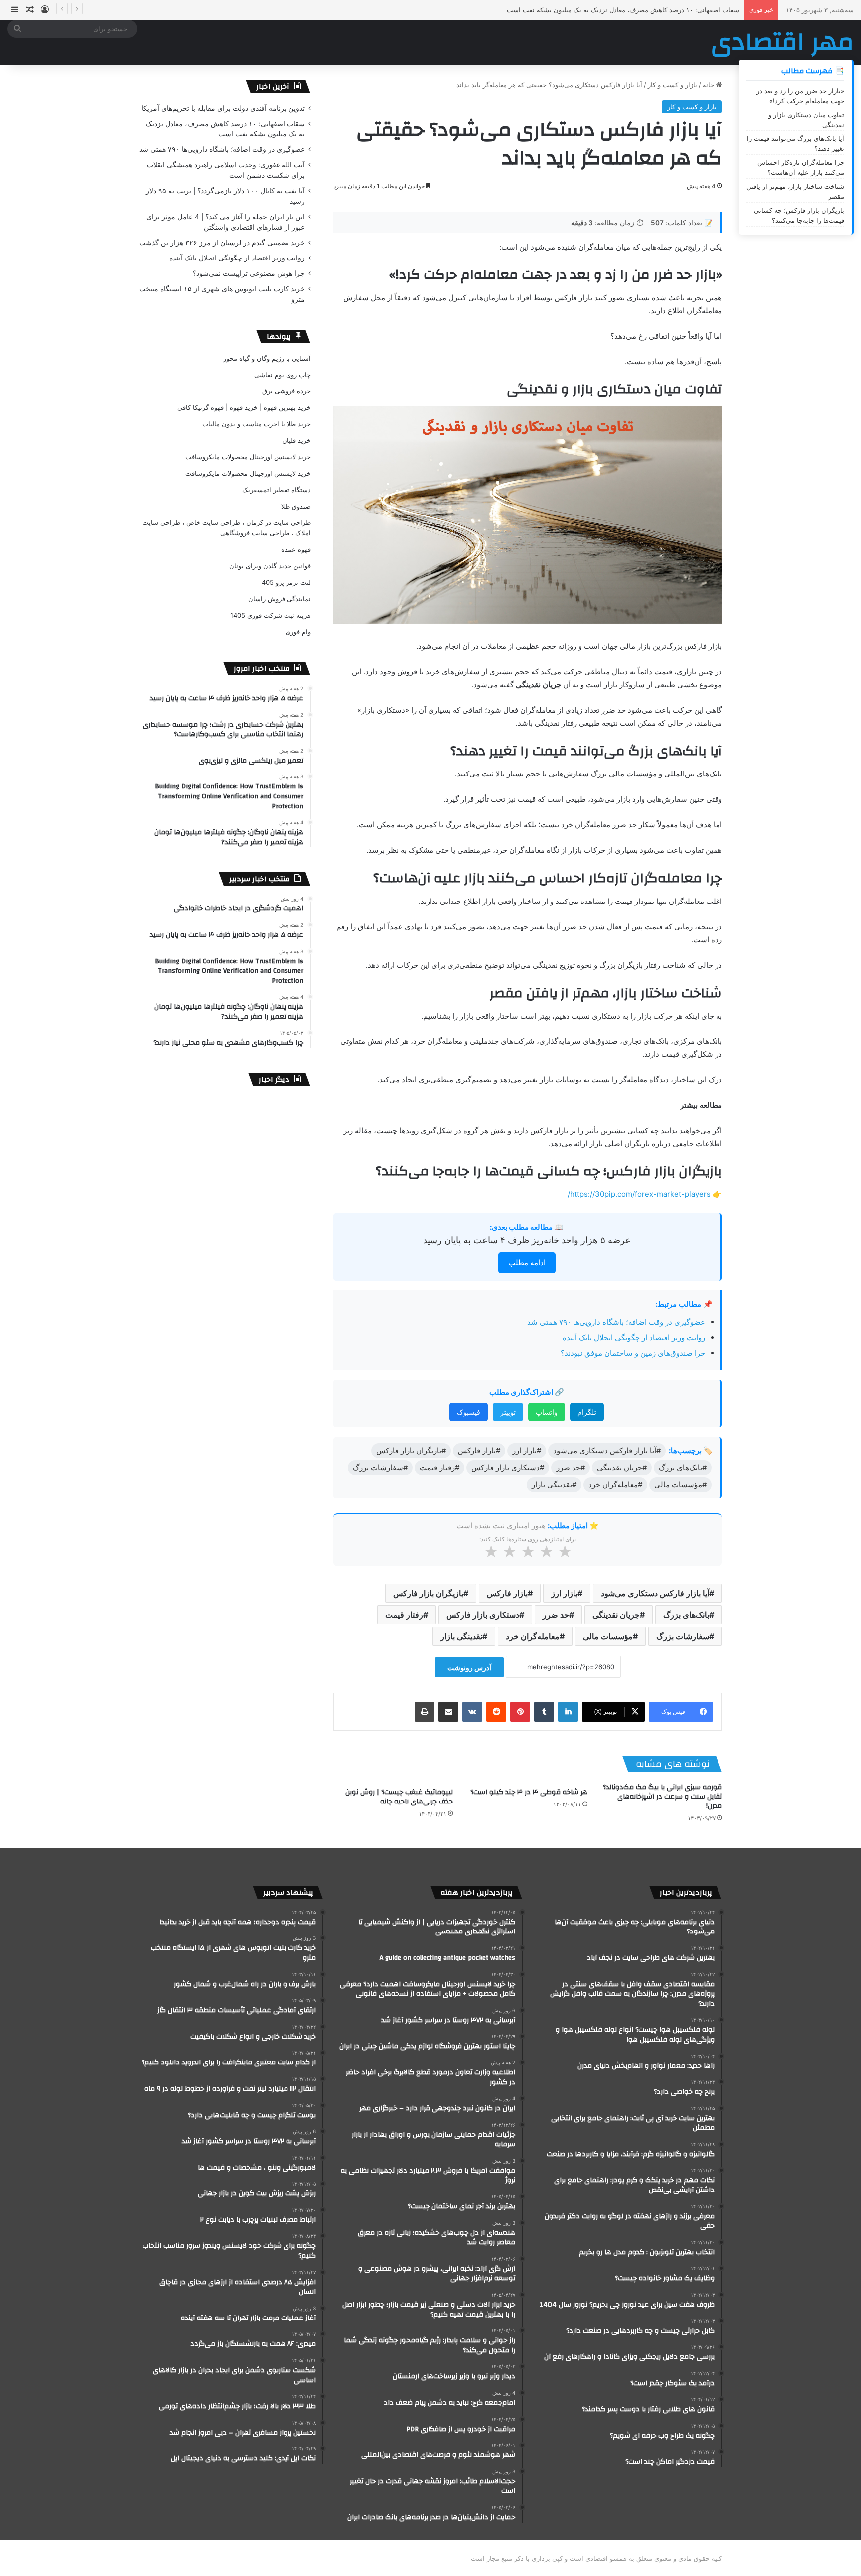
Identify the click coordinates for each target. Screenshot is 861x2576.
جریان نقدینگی (616, 1615)
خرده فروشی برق (287, 391)
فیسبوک (469, 1412)
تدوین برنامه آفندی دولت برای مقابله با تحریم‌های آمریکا (223, 108)
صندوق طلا (296, 506)
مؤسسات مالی (608, 1636)
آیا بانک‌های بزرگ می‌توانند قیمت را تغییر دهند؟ (795, 143)
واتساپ (547, 1412)
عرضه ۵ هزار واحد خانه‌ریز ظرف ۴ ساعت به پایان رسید (527, 1240)
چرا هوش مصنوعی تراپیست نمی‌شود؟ (249, 273)
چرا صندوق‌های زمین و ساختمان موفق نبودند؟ (633, 1353)
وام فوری (298, 632)
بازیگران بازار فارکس (428, 1593)
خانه (709, 85)
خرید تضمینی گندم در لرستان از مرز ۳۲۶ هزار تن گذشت (222, 243)
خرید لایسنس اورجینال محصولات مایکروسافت (248, 457)
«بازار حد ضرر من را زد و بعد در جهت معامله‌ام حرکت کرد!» (800, 96)
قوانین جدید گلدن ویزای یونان (270, 566)
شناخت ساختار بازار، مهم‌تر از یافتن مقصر (795, 191)
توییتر (508, 1412)
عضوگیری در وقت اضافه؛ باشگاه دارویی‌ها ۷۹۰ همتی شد (662, 10)
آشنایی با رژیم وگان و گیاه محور (267, 358)
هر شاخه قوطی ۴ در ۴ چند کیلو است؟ (529, 1792)
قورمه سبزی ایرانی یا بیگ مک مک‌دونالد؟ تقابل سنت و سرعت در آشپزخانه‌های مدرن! (662, 1797)
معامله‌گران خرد (533, 1636)
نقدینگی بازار (461, 1636)
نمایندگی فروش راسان (280, 599)
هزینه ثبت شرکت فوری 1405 (271, 615)
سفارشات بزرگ (683, 1636)
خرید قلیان (296, 440)
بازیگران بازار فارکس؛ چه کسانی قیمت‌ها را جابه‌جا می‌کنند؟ (799, 215)
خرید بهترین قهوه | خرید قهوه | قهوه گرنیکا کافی (244, 407)
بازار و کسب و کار (672, 85)
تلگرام (587, 1412)
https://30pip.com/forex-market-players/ (639, 1194)
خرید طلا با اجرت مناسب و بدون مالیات (257, 424)
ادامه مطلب (527, 1262)
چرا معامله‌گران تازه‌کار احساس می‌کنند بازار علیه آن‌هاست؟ (801, 167)
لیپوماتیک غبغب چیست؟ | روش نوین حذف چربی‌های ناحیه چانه (399, 1797)
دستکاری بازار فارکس (483, 1615)
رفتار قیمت (404, 1615)
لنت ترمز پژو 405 (286, 582)
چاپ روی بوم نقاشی (283, 375)
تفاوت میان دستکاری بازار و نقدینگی (806, 120)
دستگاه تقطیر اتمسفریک (277, 490)
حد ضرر (556, 1615)
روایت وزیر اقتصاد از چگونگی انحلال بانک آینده (634, 1338)
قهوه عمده (296, 549)
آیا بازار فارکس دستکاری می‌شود (655, 1593)
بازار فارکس (507, 1593)
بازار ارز (564, 1593)
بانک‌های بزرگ (686, 1615)
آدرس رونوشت (469, 1667)
